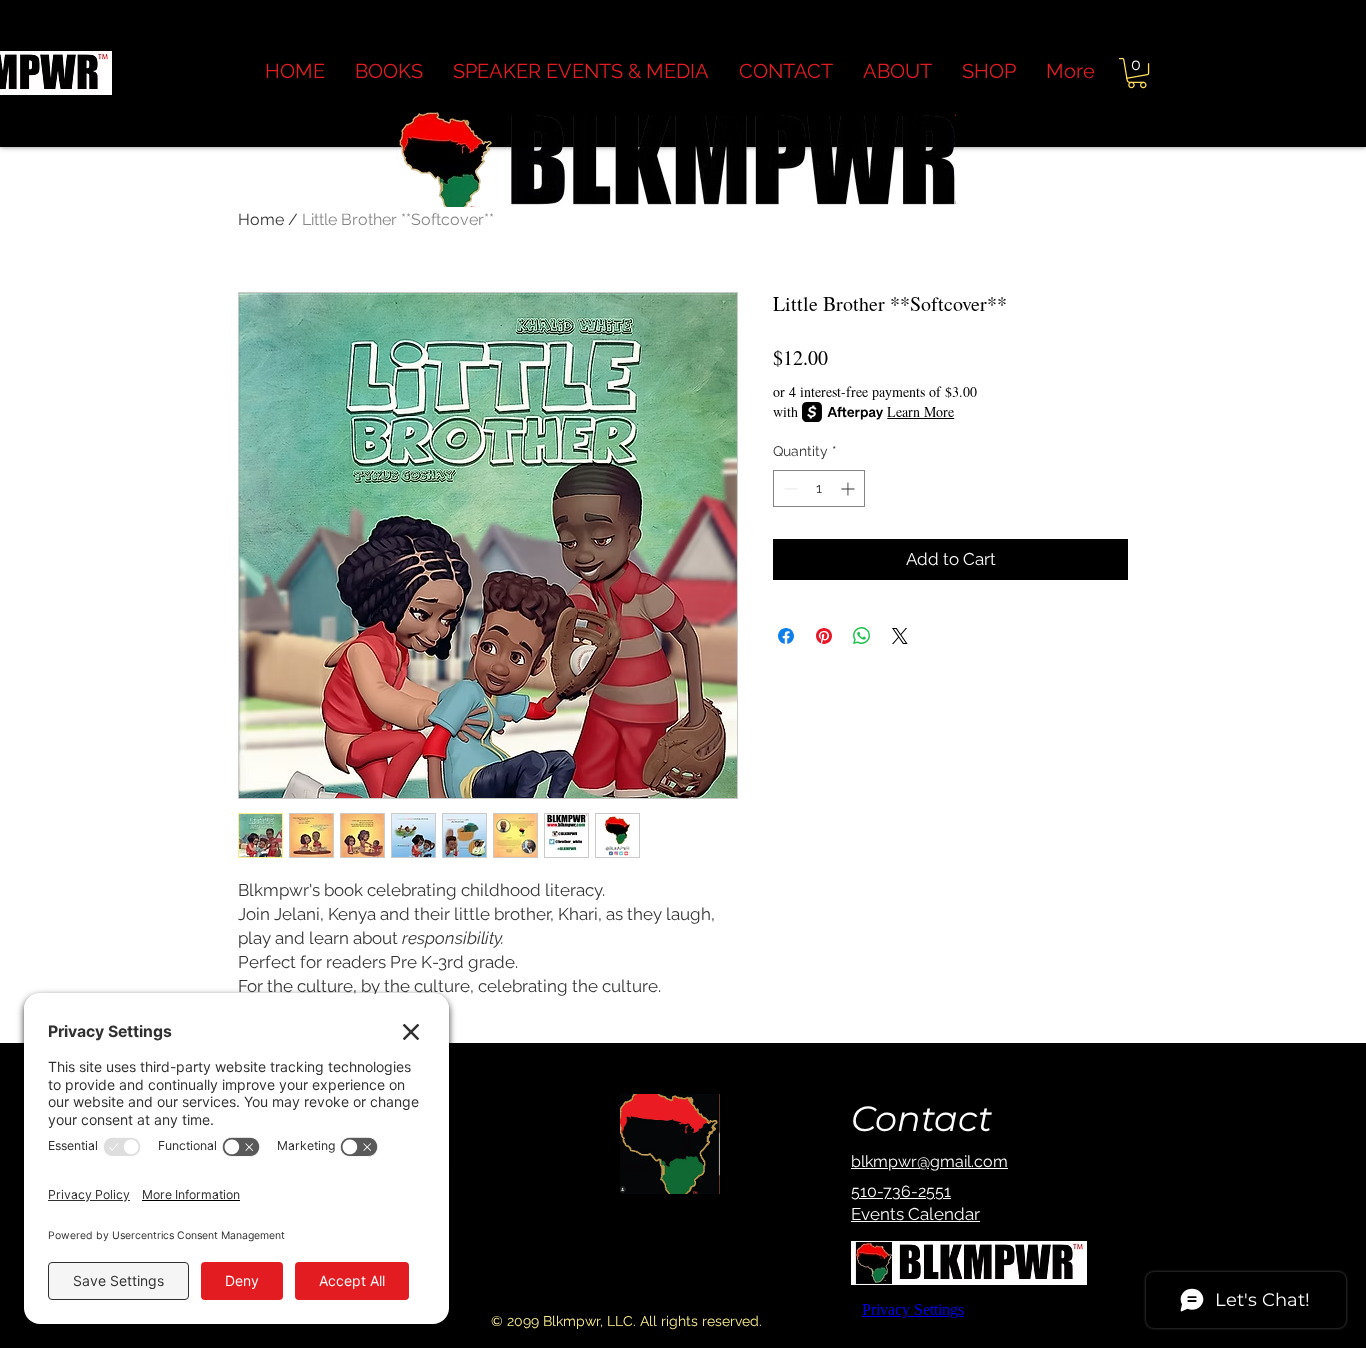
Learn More (920, 411)
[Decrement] (788, 488)
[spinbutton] (819, 488)
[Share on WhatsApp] (862, 636)
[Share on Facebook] (786, 636)
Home (261, 219)
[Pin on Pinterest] (824, 636)
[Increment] (849, 488)
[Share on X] (900, 636)
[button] (897, 71)
